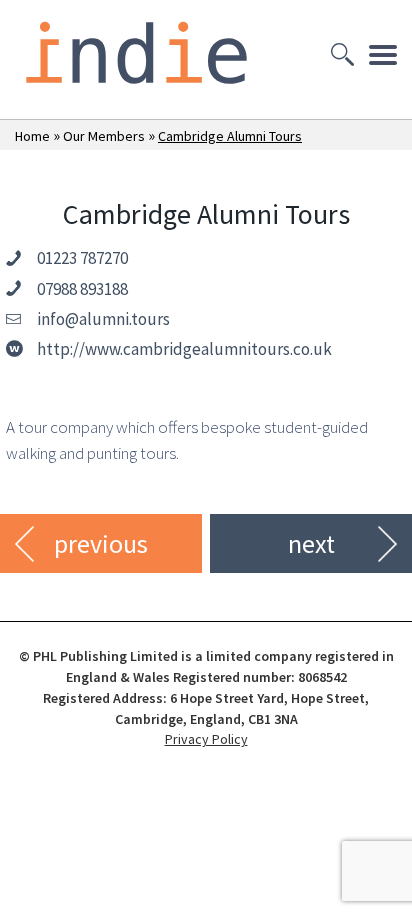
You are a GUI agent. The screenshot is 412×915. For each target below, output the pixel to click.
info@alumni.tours (103, 319)
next (311, 543)
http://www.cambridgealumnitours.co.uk (184, 349)
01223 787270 (82, 258)
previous (101, 543)
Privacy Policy (206, 739)
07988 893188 (82, 289)
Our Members (104, 136)
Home (32, 136)
